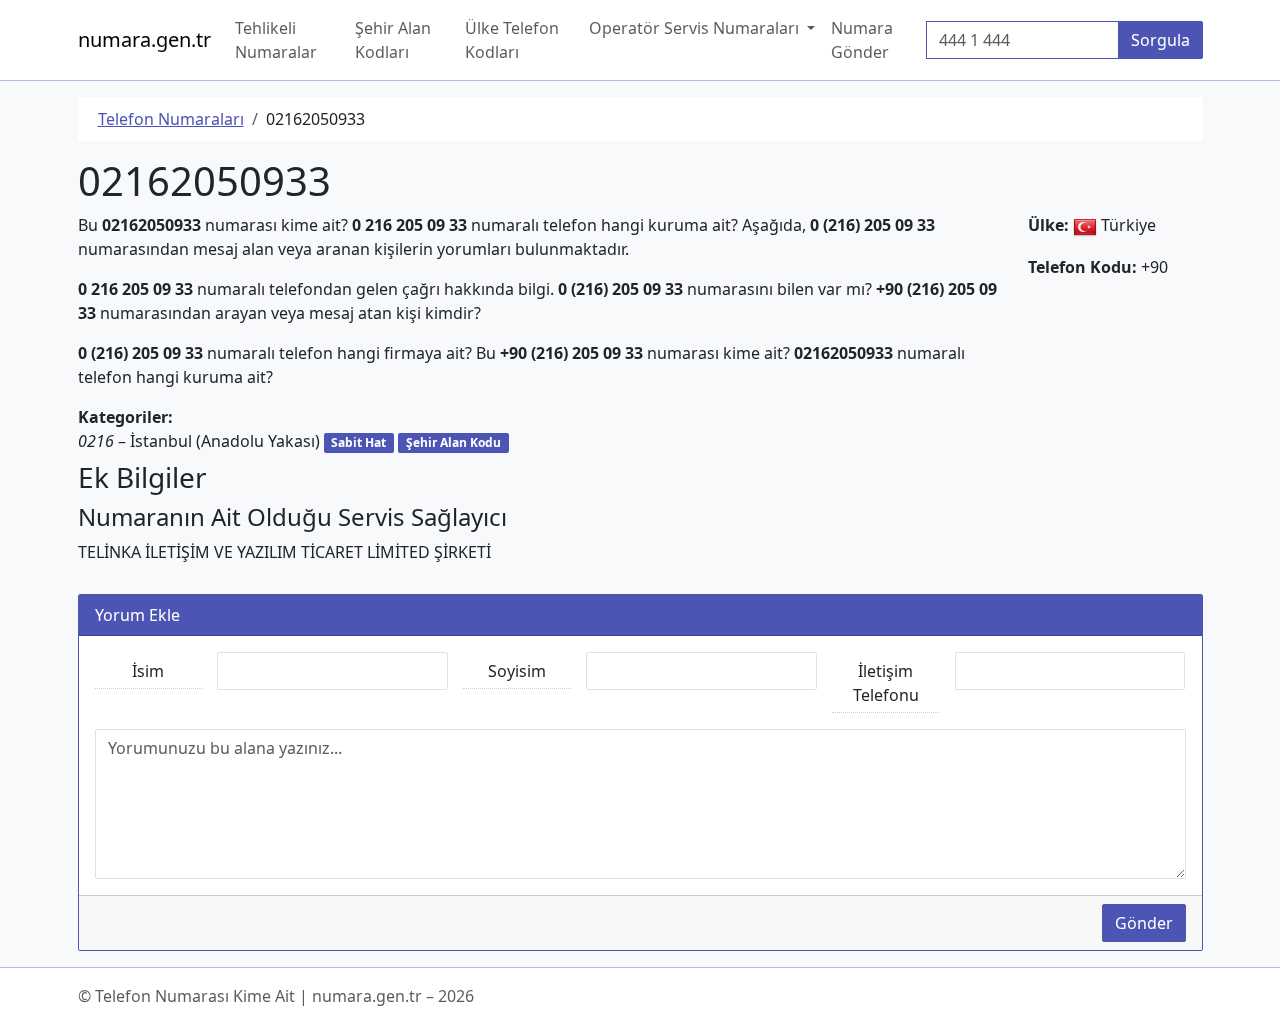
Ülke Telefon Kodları (512, 40)
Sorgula (1160, 40)
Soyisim (517, 671)
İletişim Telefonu (886, 683)
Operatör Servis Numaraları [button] (696, 28)
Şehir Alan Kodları (393, 40)
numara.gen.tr (144, 39)
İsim (148, 671)
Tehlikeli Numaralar (276, 40)
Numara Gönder (862, 40)
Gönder (1144, 923)
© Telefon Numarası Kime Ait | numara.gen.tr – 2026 (276, 996)
